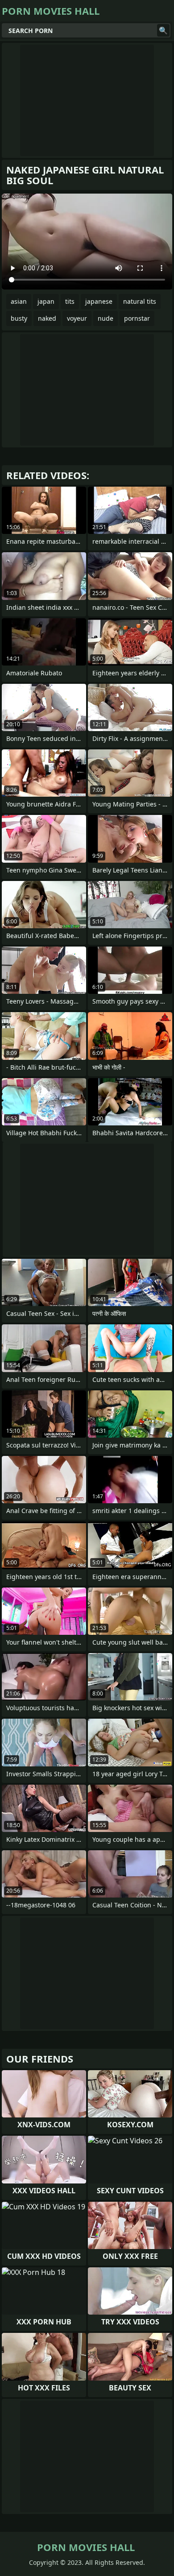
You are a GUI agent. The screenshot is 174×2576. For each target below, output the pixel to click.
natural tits (140, 301)
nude (106, 318)
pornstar (137, 318)
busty (19, 318)
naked (47, 318)
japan (46, 301)
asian (19, 301)
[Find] (163, 30)
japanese (99, 301)
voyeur (77, 318)
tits (70, 301)
